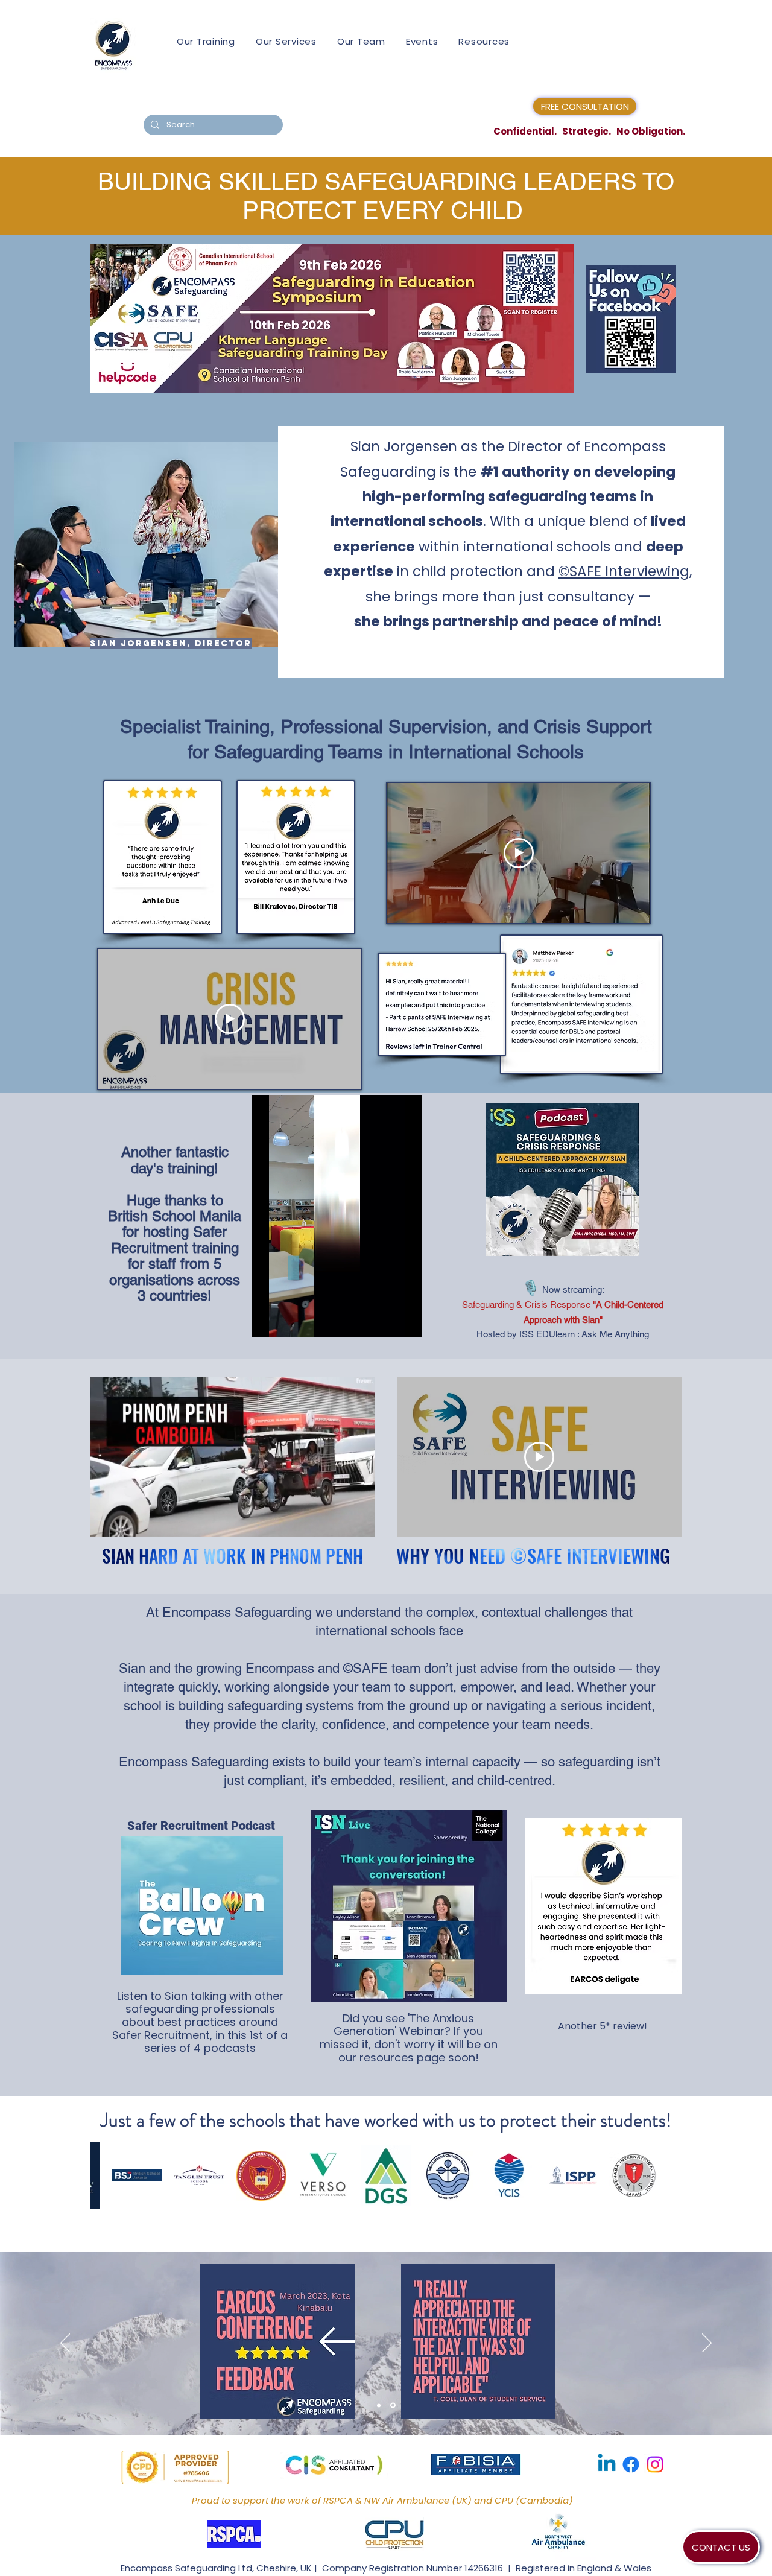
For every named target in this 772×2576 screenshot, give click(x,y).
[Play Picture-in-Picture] (385, 1321)
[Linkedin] (607, 2464)
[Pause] (267, 1321)
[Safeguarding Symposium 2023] (394, 2405)
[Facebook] (631, 2464)
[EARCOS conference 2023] (380, 2406)
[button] (360, 1523)
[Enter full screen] (406, 1321)
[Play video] (230, 1019)
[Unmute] (288, 1321)
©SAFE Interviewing (624, 571)
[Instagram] (655, 2464)
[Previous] (65, 2344)
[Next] (707, 2344)
